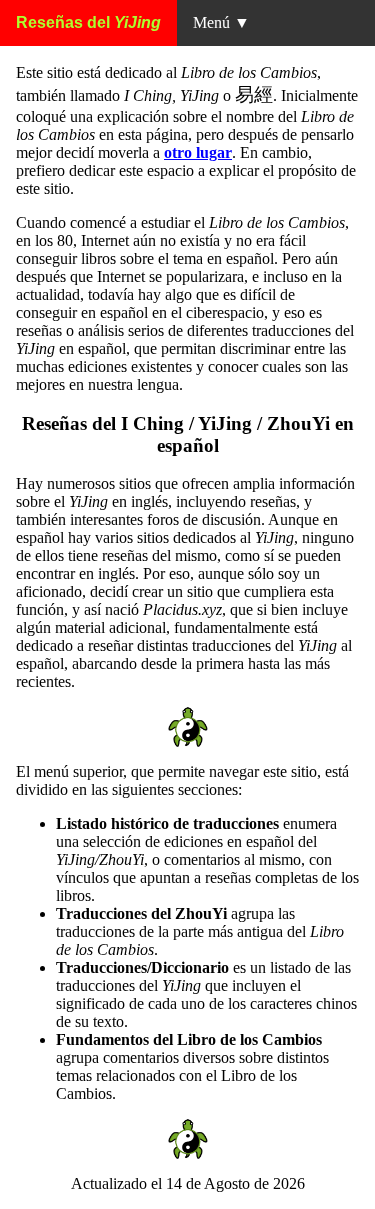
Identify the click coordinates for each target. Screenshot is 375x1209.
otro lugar (198, 152)
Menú (221, 22)
